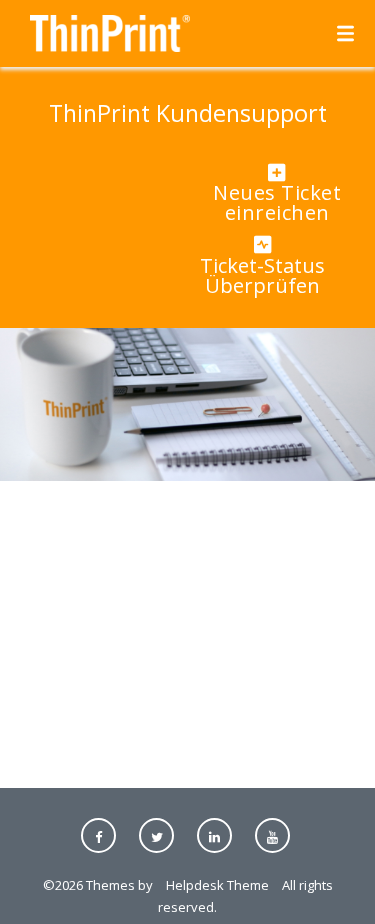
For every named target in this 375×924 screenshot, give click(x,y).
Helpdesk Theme (217, 885)
